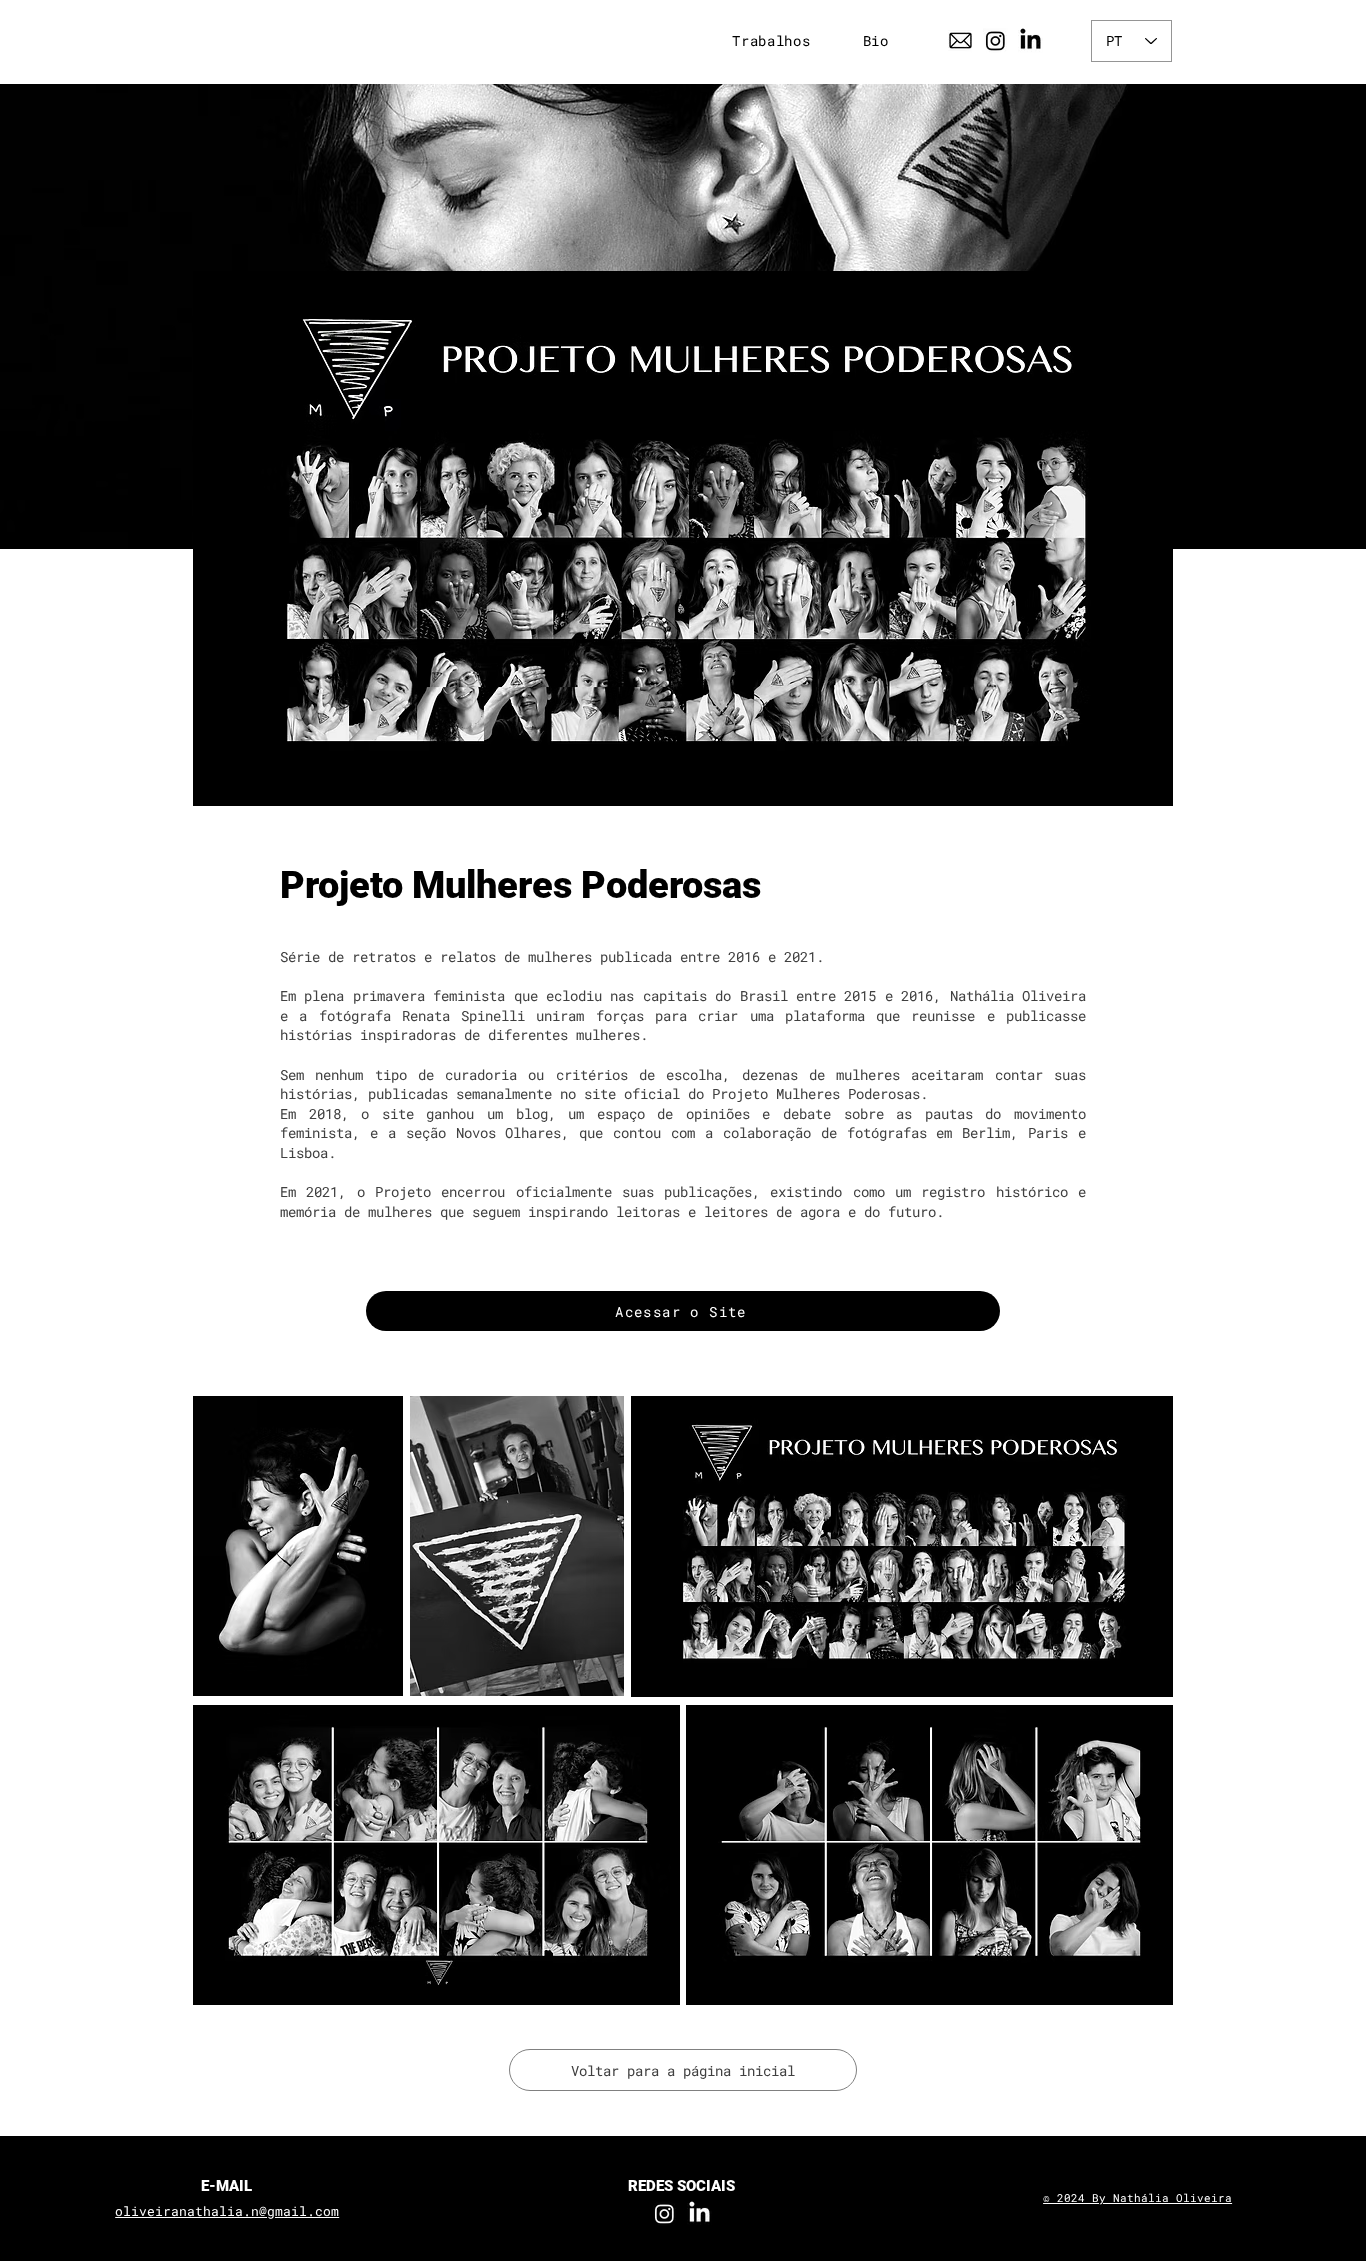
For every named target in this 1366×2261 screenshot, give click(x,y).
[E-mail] (960, 40)
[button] (771, 40)
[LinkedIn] (1030, 40)
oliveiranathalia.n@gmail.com (227, 2211)
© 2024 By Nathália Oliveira (1137, 2197)
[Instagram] (995, 40)
